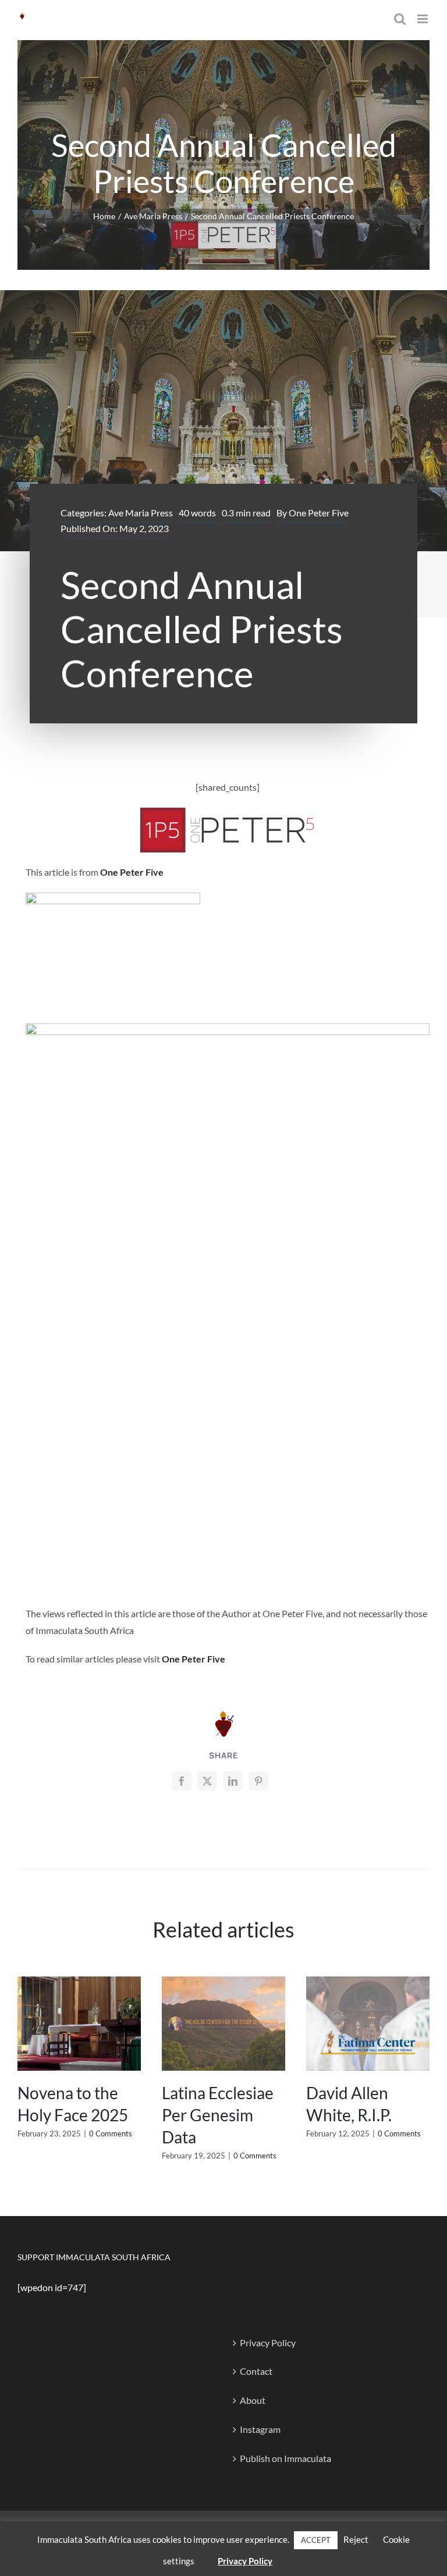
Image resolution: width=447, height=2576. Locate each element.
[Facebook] (182, 1781)
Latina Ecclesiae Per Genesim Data (218, 2115)
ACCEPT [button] (316, 2540)
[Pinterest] (258, 1781)
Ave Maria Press (141, 513)
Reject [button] (356, 2539)
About (253, 2400)
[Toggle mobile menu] (423, 19)
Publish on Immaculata (285, 2458)
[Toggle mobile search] (400, 19)
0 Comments (111, 2133)
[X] (207, 1781)
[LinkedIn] (233, 1781)
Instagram (260, 2429)
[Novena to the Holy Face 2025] (79, 1982)
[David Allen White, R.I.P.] (368, 1982)
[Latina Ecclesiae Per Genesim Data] (223, 1982)
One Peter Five (319, 513)
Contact (256, 2371)
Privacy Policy (268, 2343)
